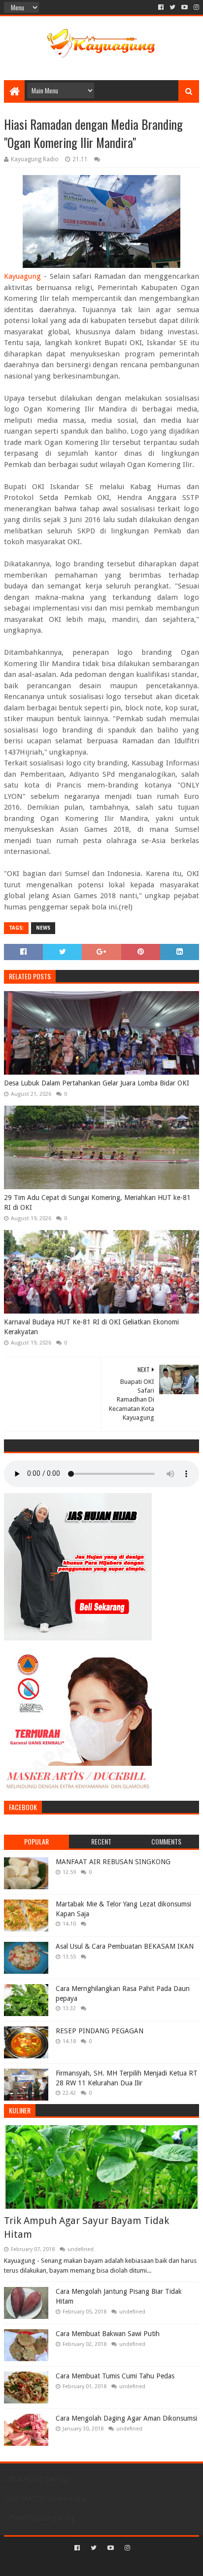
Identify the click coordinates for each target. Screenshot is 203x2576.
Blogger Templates (143, 2564)
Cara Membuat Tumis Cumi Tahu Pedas (115, 2376)
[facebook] (161, 7)
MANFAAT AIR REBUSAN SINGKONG (113, 1862)
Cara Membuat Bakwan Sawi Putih (108, 2334)
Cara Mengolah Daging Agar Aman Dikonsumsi (126, 2418)
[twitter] (172, 7)
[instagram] (195, 7)
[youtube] (185, 7)
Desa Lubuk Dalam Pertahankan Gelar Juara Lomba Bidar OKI (97, 1083)
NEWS (43, 928)
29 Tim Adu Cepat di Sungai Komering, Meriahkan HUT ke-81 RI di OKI (97, 1202)
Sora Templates (87, 2564)
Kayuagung (22, 276)
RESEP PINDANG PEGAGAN (100, 2031)
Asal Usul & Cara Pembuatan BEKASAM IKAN (125, 1946)
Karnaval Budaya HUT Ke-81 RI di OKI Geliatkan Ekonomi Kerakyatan (91, 1327)
